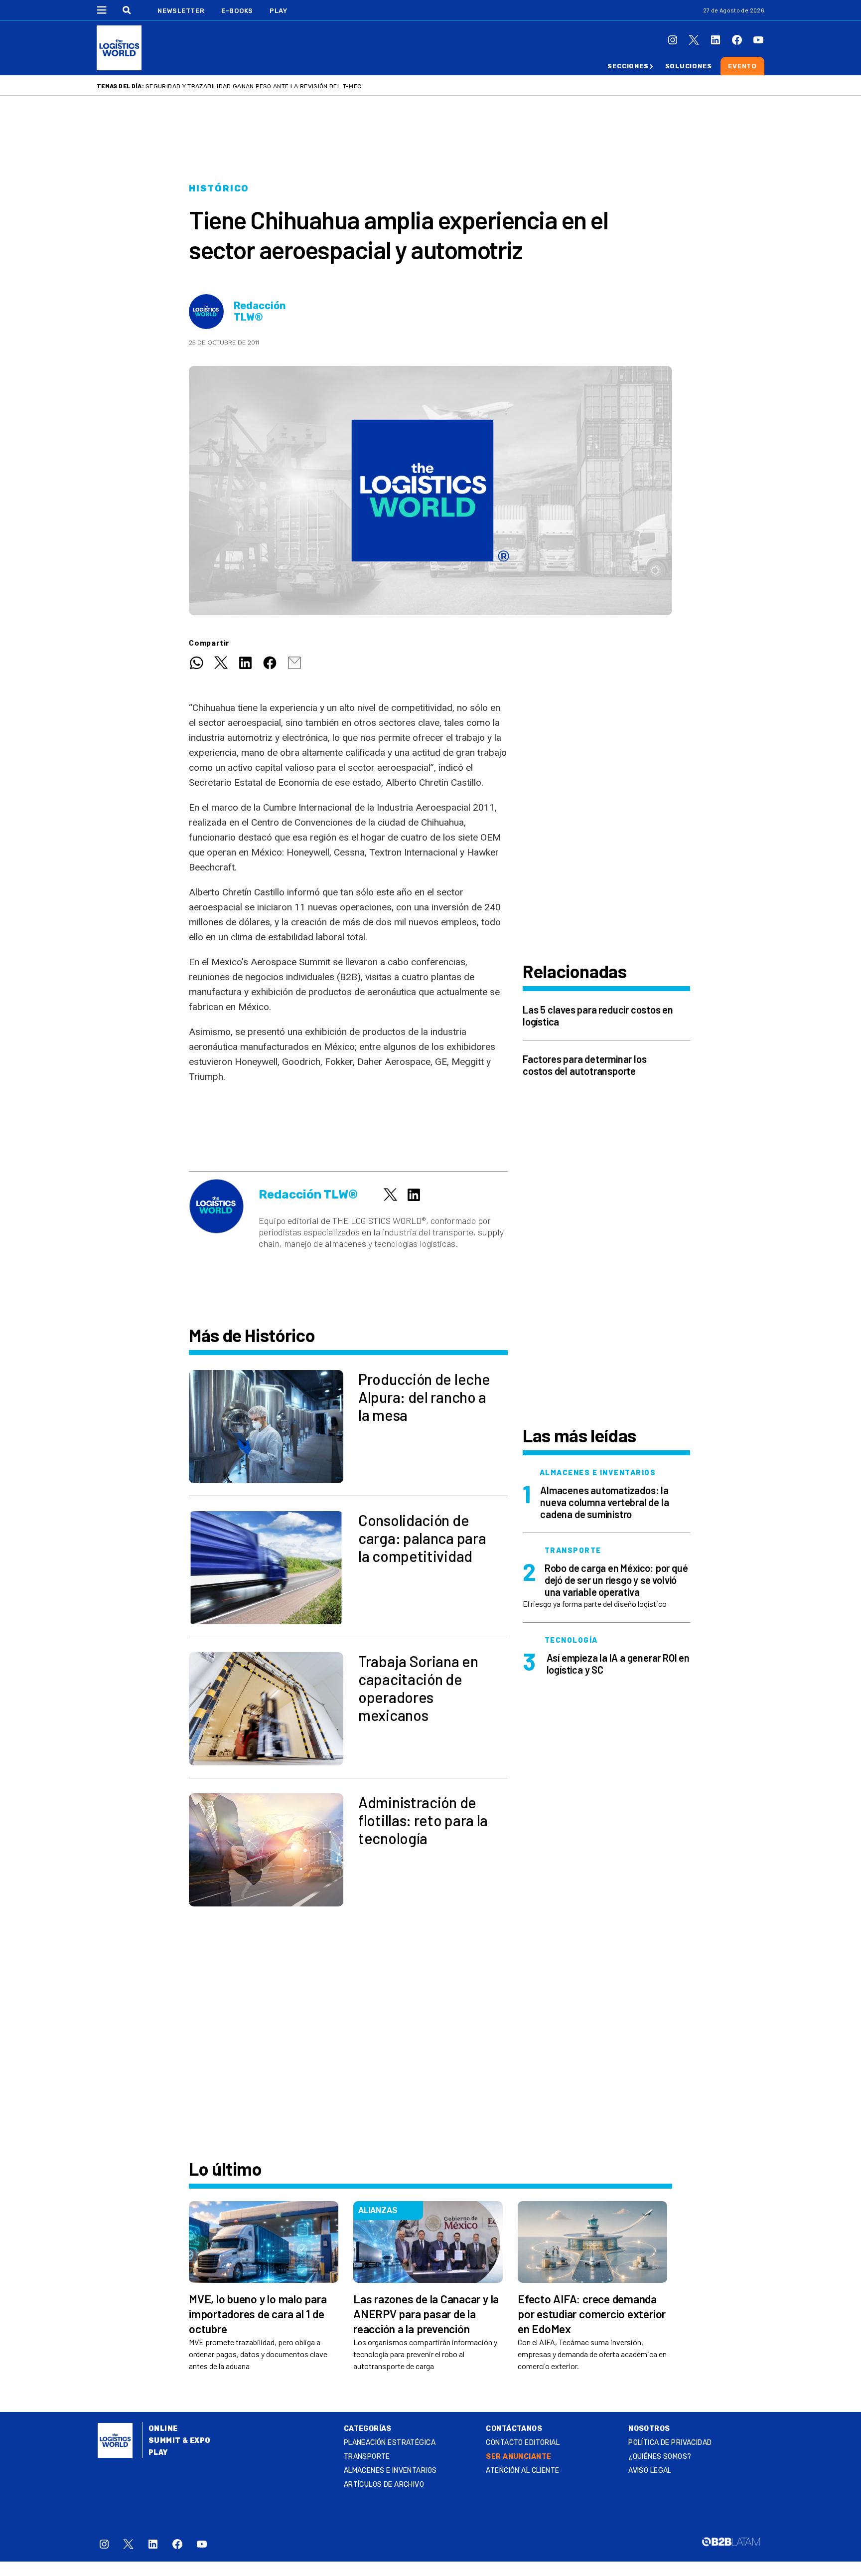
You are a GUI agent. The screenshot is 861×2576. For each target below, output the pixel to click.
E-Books (237, 11)
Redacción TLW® (260, 312)
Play (278, 11)
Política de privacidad (670, 2443)
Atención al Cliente (522, 2471)
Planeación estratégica (390, 2443)
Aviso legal (650, 2471)
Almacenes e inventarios (390, 2471)
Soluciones (689, 66)
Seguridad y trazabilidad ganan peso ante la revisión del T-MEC (253, 86)
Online (163, 2429)
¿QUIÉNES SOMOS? (660, 2457)
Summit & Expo (179, 2441)
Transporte (367, 2457)
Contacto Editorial (523, 2443)
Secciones (628, 66)
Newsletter (181, 11)
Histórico (219, 188)
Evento (742, 66)
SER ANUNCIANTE (518, 2457)
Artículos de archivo (384, 2485)
